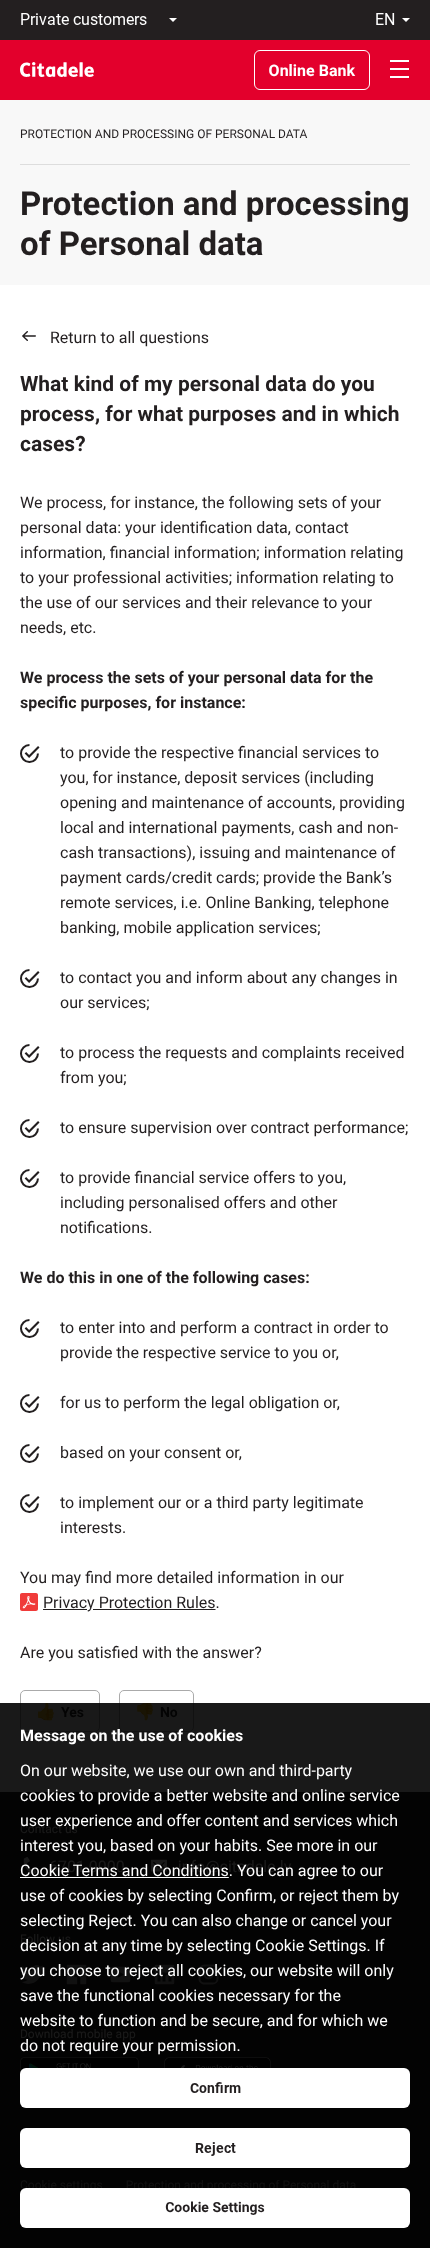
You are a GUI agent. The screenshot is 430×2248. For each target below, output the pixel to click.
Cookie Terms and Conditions (124, 1870)
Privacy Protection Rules (129, 1602)
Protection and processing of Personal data (163, 134)
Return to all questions (129, 337)
